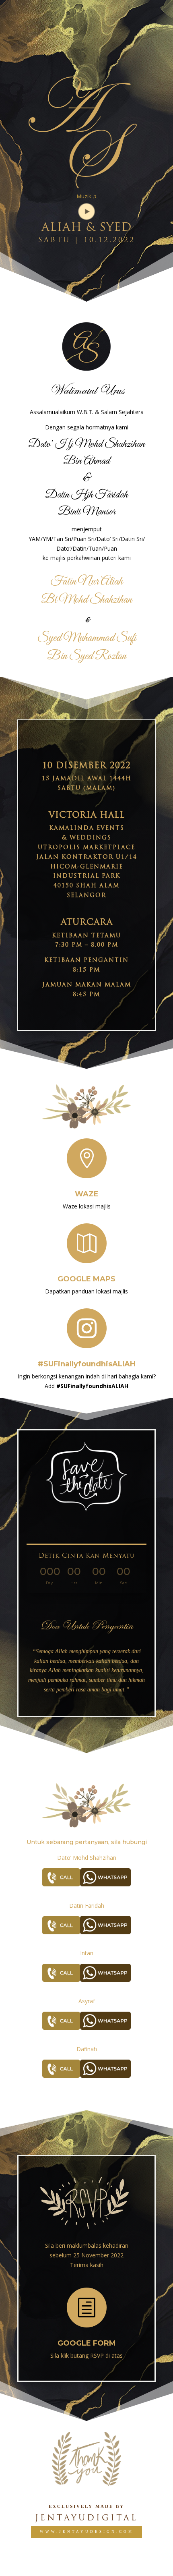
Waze (87, 1194)
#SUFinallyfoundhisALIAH (87, 1364)
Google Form (87, 2343)
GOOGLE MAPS (86, 1279)
